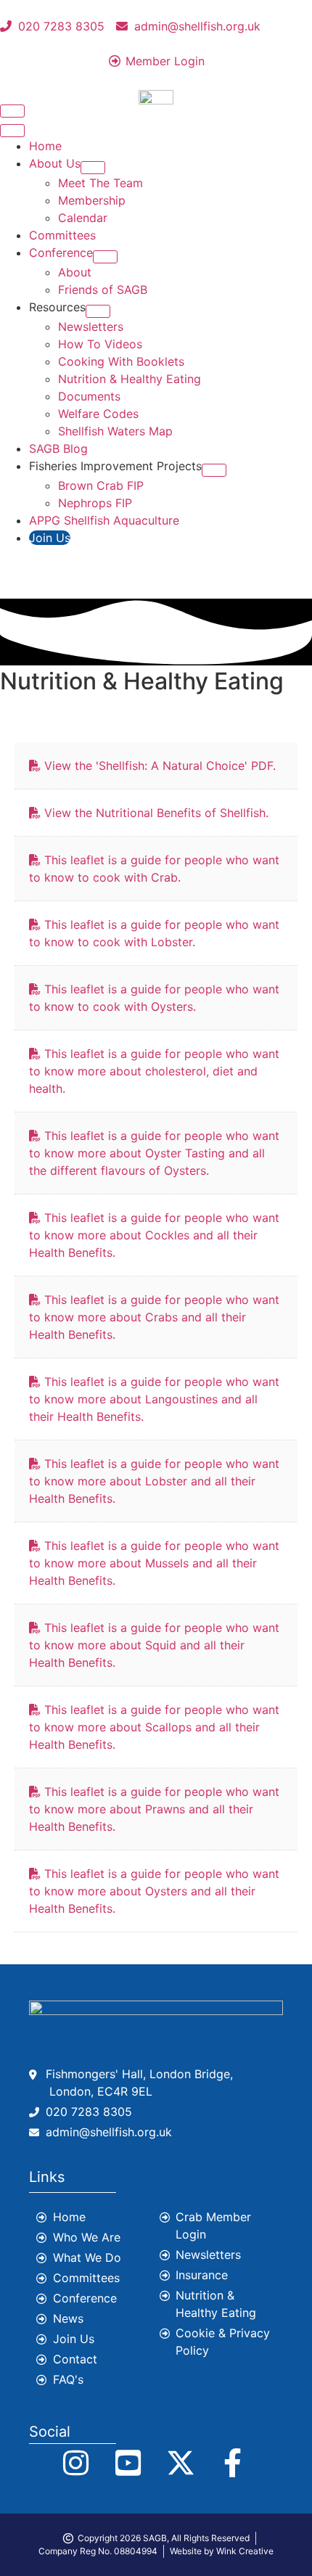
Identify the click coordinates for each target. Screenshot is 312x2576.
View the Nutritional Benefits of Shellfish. (156, 813)
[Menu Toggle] (12, 111)
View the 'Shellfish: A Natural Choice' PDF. (160, 766)
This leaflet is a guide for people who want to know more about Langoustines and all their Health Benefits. (154, 1399)
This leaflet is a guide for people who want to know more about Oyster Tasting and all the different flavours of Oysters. (154, 1153)
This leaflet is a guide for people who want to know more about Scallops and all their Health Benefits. (154, 1727)
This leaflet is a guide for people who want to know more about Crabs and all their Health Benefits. (154, 1317)
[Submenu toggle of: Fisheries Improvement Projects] (214, 470)
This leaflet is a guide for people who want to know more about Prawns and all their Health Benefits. (154, 1809)
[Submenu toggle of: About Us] (93, 168)
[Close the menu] (12, 131)
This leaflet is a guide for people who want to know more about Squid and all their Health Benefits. (154, 1645)
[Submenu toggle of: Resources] (98, 311)
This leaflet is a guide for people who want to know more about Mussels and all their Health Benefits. (154, 1563)
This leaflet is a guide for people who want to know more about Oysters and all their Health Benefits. (154, 1891)
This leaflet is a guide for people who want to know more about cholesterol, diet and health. (154, 1071)
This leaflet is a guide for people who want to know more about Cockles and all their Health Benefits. (154, 1235)
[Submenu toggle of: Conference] (105, 257)
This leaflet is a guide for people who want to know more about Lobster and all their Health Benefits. (154, 1481)
